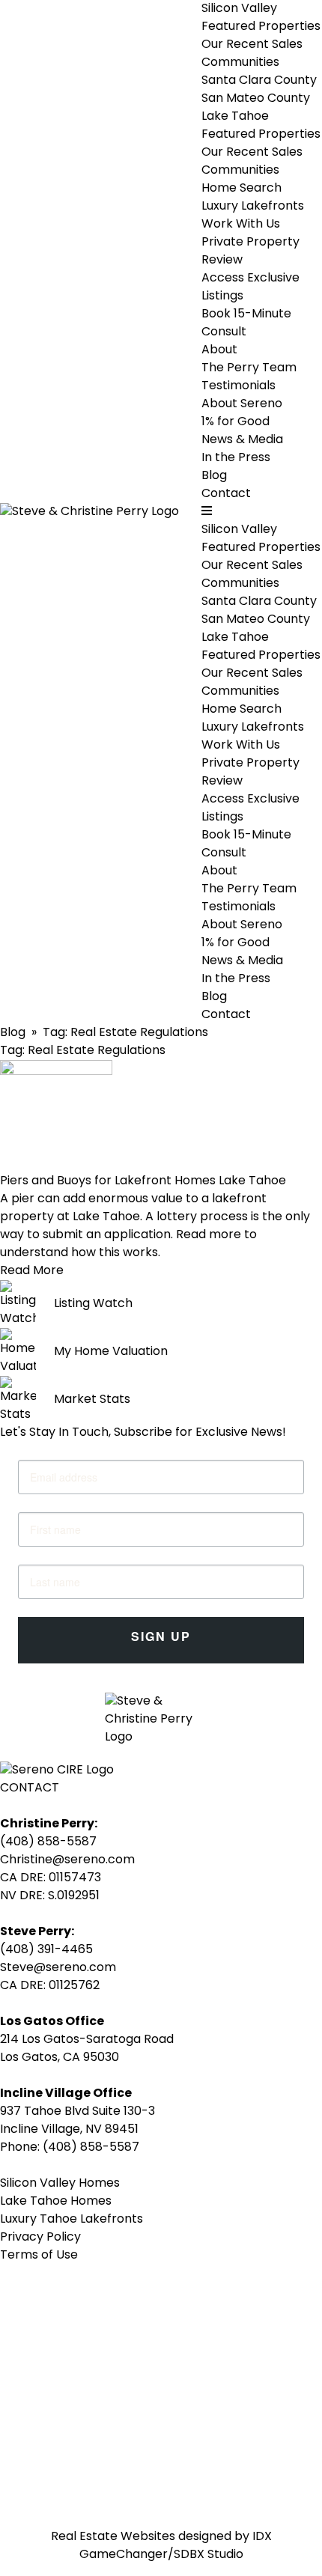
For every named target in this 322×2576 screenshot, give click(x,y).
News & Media (242, 961)
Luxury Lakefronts (253, 207)
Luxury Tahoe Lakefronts (72, 2220)
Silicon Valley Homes (60, 2184)
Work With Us (241, 746)
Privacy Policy (40, 2238)
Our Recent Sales (252, 45)
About (219, 871)
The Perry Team (249, 368)
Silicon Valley (239, 9)
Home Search (241, 189)
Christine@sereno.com (67, 1860)
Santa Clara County (259, 81)
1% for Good (236, 422)
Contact (226, 494)
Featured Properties (261, 27)
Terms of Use (39, 2256)
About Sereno (242, 404)
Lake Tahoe (235, 117)
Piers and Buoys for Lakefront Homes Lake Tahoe (143, 1181)
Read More (32, 1271)
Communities (240, 63)
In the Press (236, 458)
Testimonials (239, 386)
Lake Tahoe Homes (56, 2202)
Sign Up (161, 1636)
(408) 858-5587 (48, 1842)
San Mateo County (256, 99)
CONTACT (30, 1788)
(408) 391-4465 (46, 1950)
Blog (214, 476)
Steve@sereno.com (58, 1968)
